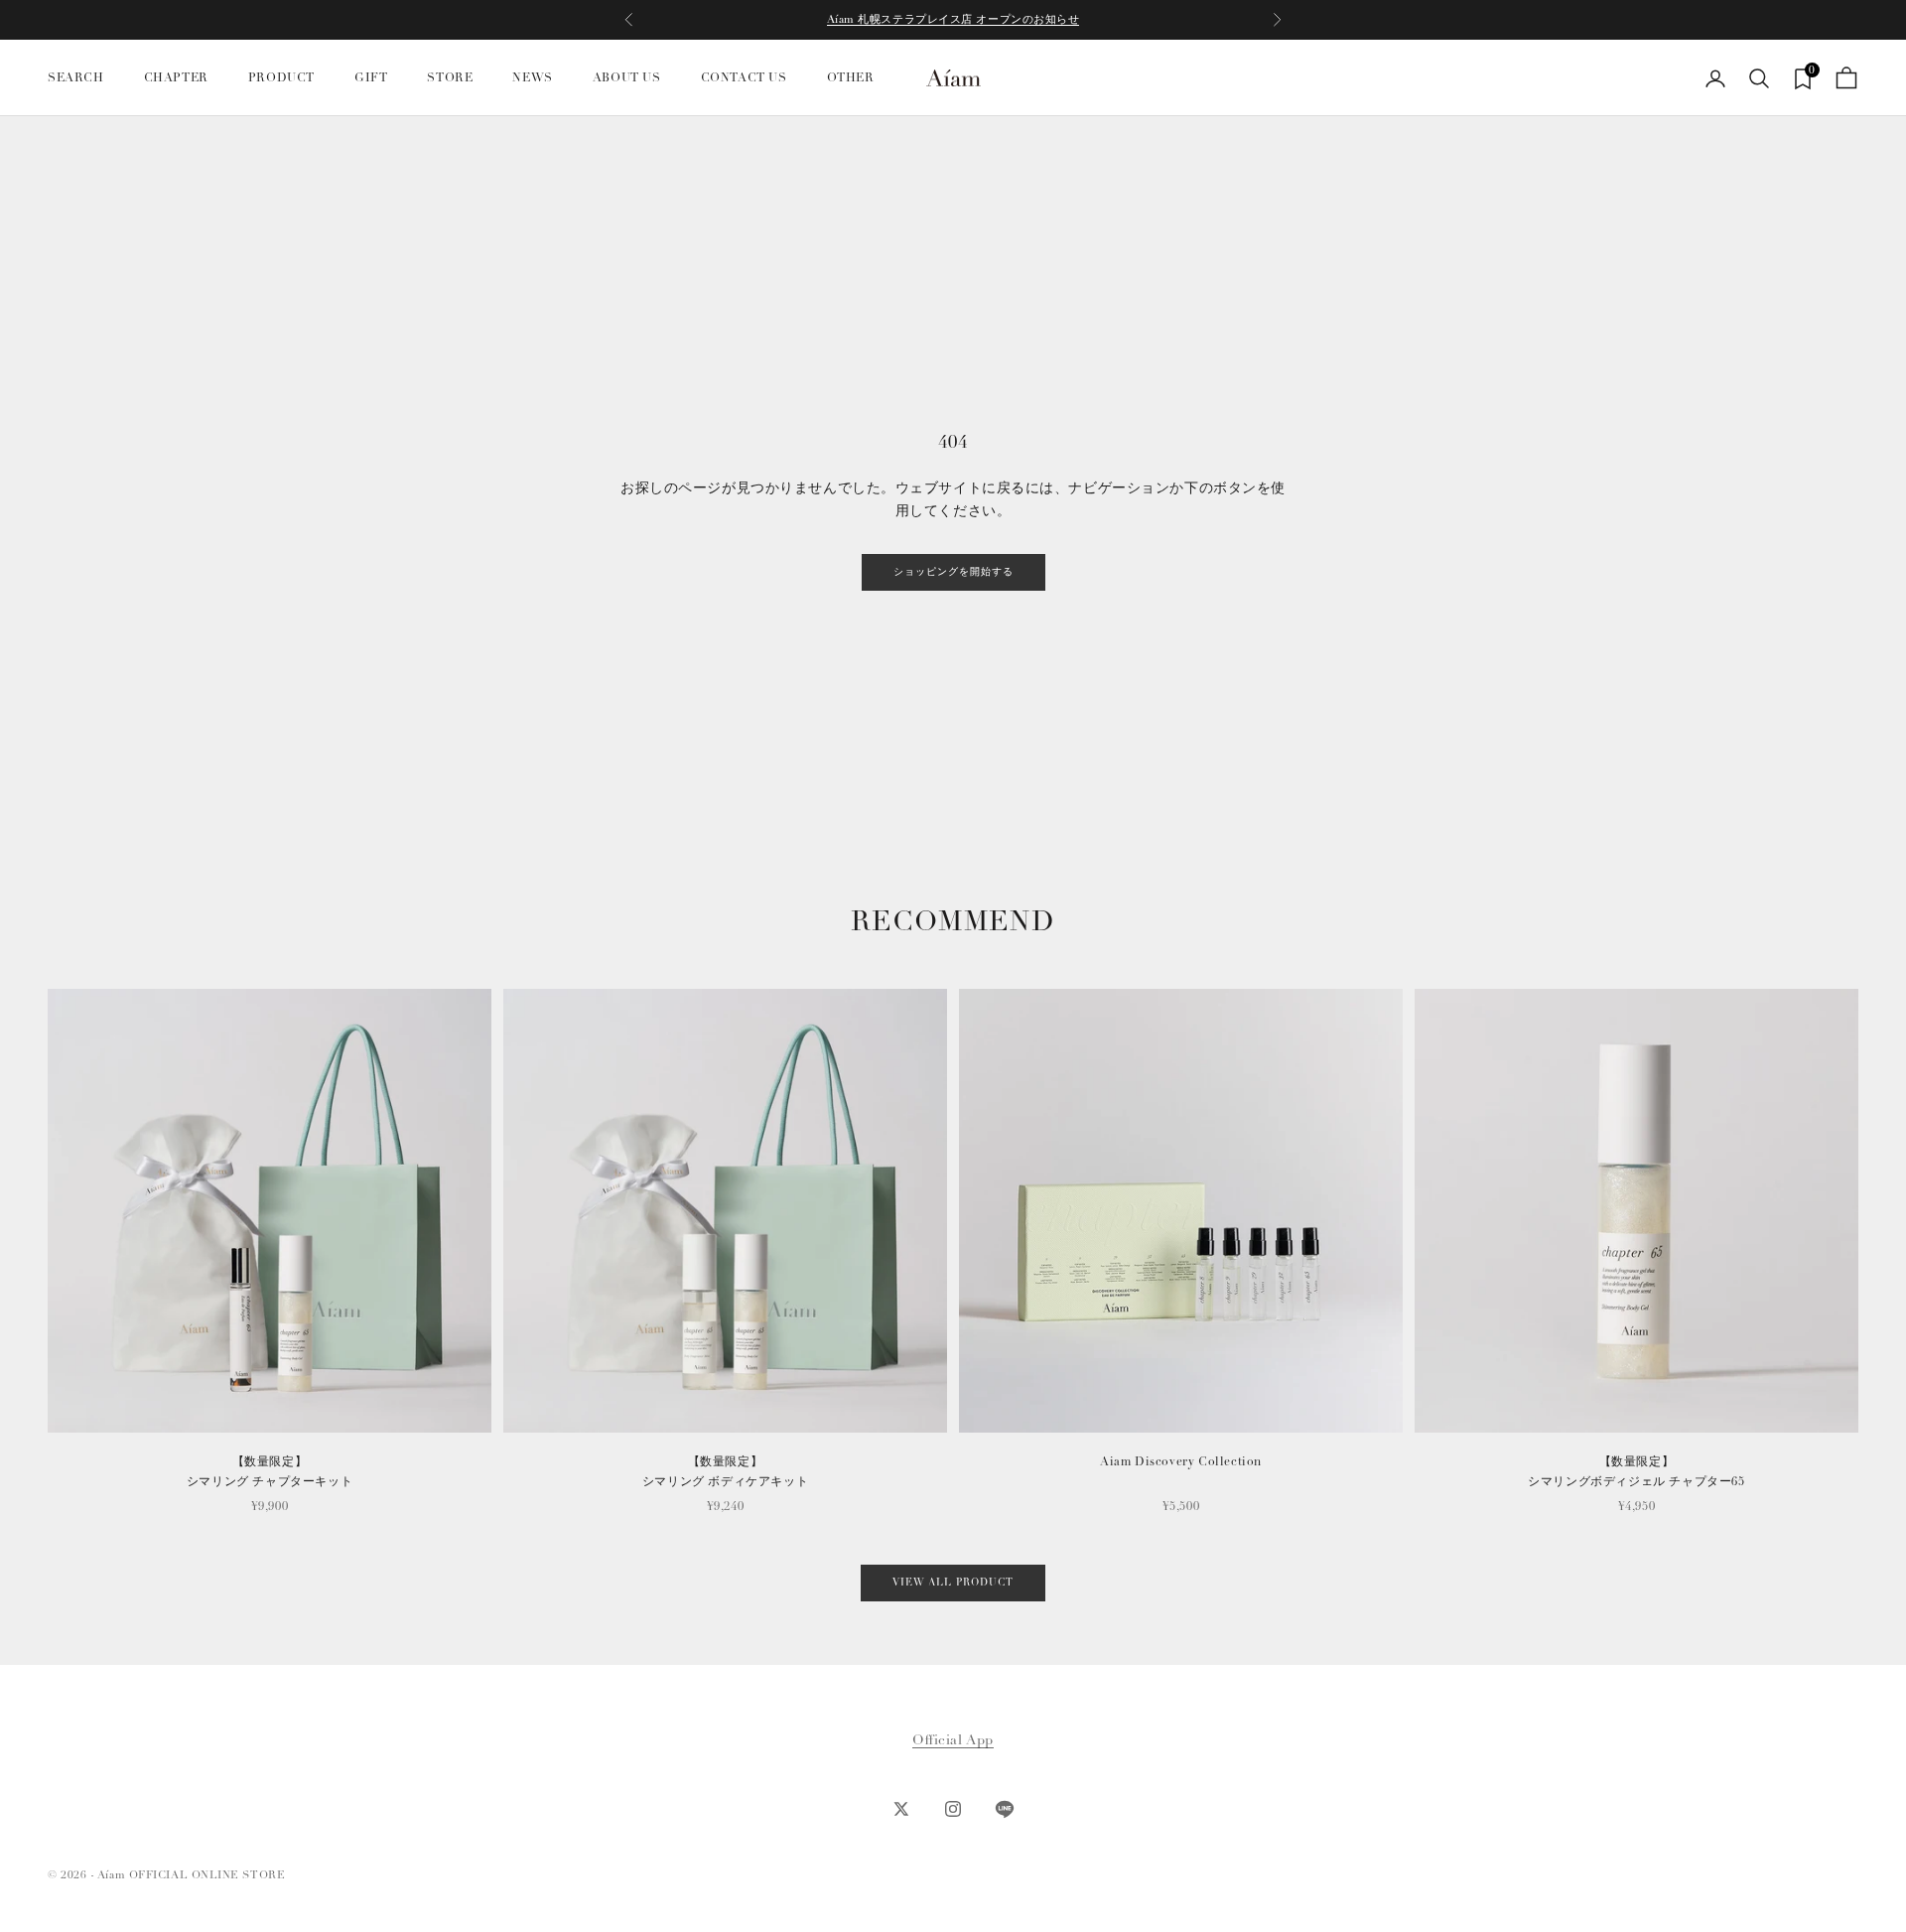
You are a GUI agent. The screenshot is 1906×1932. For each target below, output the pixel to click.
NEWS (532, 78)
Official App (953, 1740)
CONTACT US (744, 78)
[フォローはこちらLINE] (1005, 1809)
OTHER (851, 78)
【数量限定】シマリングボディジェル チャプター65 (1636, 1472)
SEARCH (76, 78)
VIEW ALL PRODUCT (953, 1583)
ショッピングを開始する (953, 572)
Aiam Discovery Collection (1181, 1462)
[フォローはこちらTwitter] (901, 1809)
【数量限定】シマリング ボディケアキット (725, 1472)
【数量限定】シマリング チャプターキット (270, 1472)
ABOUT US (627, 78)
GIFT (371, 78)
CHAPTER (176, 78)
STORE (450, 78)
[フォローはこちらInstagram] (953, 1809)
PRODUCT (281, 78)
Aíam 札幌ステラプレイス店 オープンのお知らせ (953, 19)
